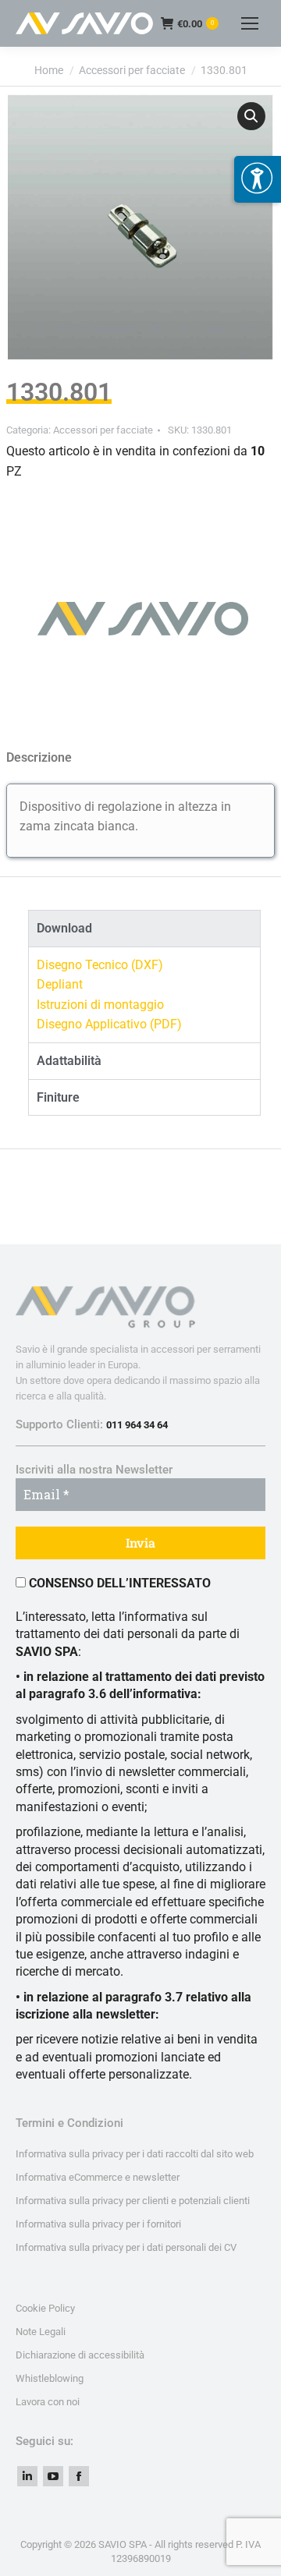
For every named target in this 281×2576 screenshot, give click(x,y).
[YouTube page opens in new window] (53, 2476)
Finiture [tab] (58, 1097)
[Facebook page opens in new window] (79, 2476)
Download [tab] (64, 928)
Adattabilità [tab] (69, 1061)
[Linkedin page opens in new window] (27, 2476)
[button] (251, 116)
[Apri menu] (258, 179)
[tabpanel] (144, 994)
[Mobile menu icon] (250, 23)
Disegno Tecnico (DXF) (100, 965)
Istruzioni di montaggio (100, 1005)
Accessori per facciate (103, 430)
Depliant (60, 984)
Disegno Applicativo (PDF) (109, 1024)
